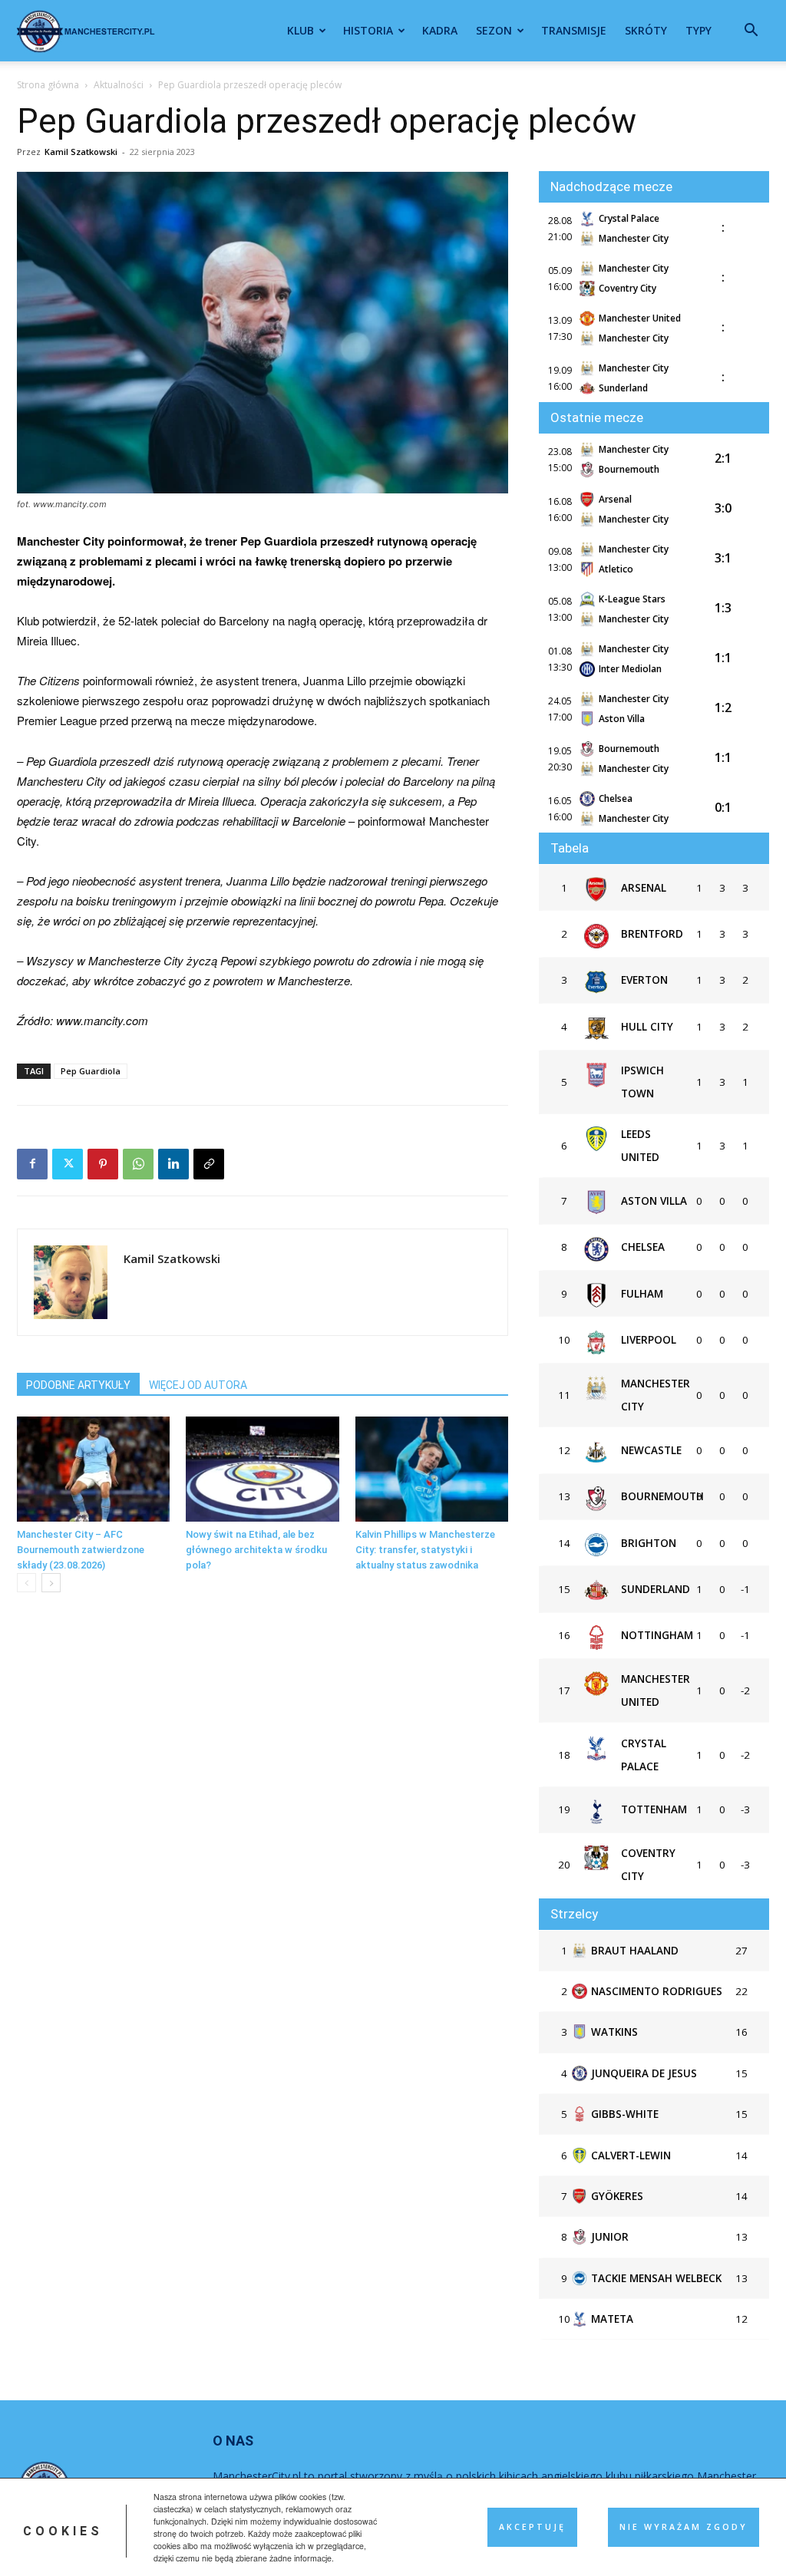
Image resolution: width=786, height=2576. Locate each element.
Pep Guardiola (91, 1071)
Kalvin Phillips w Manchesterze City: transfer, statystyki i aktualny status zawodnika (425, 1550)
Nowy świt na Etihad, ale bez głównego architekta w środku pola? (256, 1550)
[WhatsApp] (138, 1164)
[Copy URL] (209, 1164)
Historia (368, 30)
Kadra (440, 30)
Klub (301, 30)
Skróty (646, 30)
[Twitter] (68, 1164)
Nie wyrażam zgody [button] (684, 2527)
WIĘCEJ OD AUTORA (198, 1385)
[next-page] (51, 1583)
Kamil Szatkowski (81, 152)
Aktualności (119, 85)
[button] (751, 32)
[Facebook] (32, 1164)
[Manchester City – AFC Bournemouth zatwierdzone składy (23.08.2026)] (93, 1469)
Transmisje (574, 30)
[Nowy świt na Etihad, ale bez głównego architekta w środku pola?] (262, 1469)
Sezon (494, 30)
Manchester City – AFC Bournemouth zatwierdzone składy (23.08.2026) (81, 1550)
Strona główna (48, 85)
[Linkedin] (173, 1164)
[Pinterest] (103, 1164)
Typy (698, 30)
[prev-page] (26, 1583)
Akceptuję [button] (532, 2527)
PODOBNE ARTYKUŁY (78, 1385)
